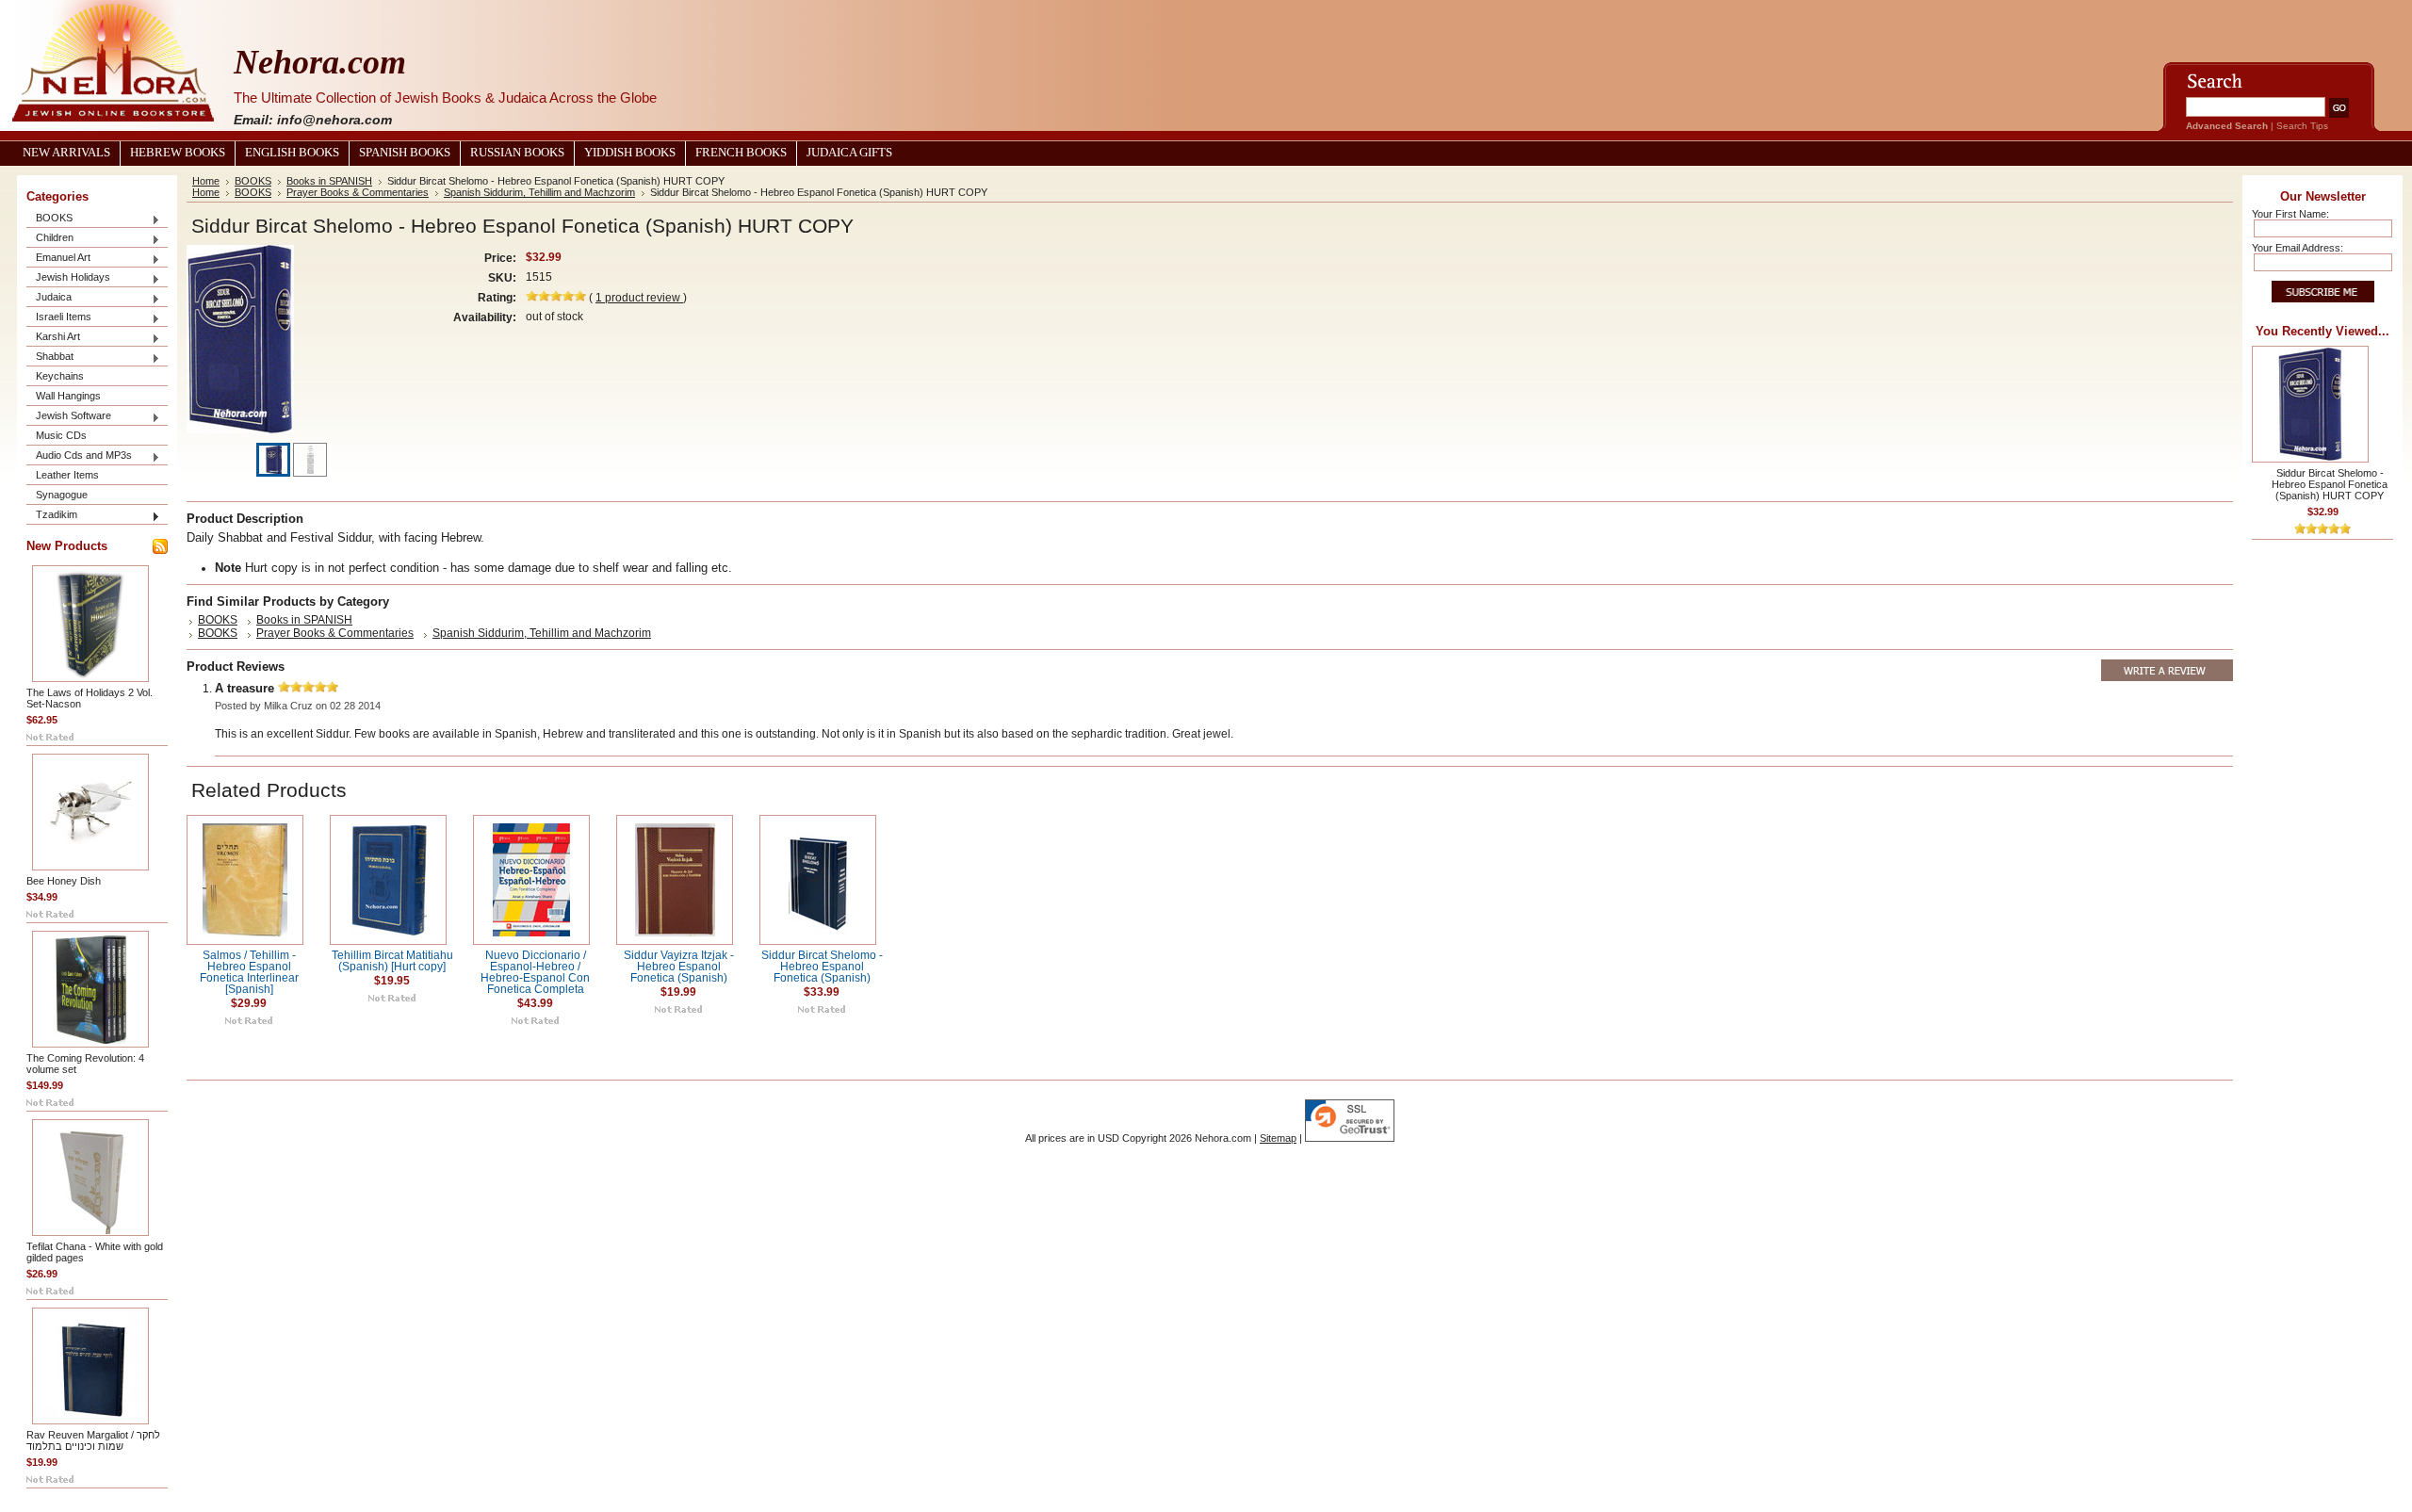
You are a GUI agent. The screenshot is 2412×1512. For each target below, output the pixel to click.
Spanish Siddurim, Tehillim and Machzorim (539, 192)
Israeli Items (59, 318)
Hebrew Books (178, 153)
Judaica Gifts (849, 153)
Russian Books (517, 153)
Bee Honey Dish (64, 881)
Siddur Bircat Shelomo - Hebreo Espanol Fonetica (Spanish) (822, 967)
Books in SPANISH (329, 181)
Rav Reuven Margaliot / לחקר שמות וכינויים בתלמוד (93, 1440)
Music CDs (61, 435)
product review (639, 298)
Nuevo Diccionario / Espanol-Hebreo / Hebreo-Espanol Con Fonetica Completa (535, 972)
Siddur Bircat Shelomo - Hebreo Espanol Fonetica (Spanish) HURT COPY (2330, 484)
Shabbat (50, 358)
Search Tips (2302, 126)
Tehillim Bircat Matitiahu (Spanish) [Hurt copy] (392, 961)
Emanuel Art (58, 259)
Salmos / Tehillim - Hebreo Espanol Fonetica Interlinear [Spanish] (249, 972)
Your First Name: (2290, 214)
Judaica (49, 298)
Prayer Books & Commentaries (358, 192)
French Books (741, 153)
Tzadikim (52, 516)
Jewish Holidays (68, 278)
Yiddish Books (630, 153)
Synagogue (62, 495)
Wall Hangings (68, 396)
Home (206, 181)
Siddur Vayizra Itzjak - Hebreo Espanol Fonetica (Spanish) (679, 967)
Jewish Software (69, 417)
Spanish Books (405, 153)
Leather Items (67, 475)
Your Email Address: (2298, 248)
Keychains (60, 376)
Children (50, 239)
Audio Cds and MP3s (79, 456)
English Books (292, 153)
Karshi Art (53, 338)
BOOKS (49, 219)
